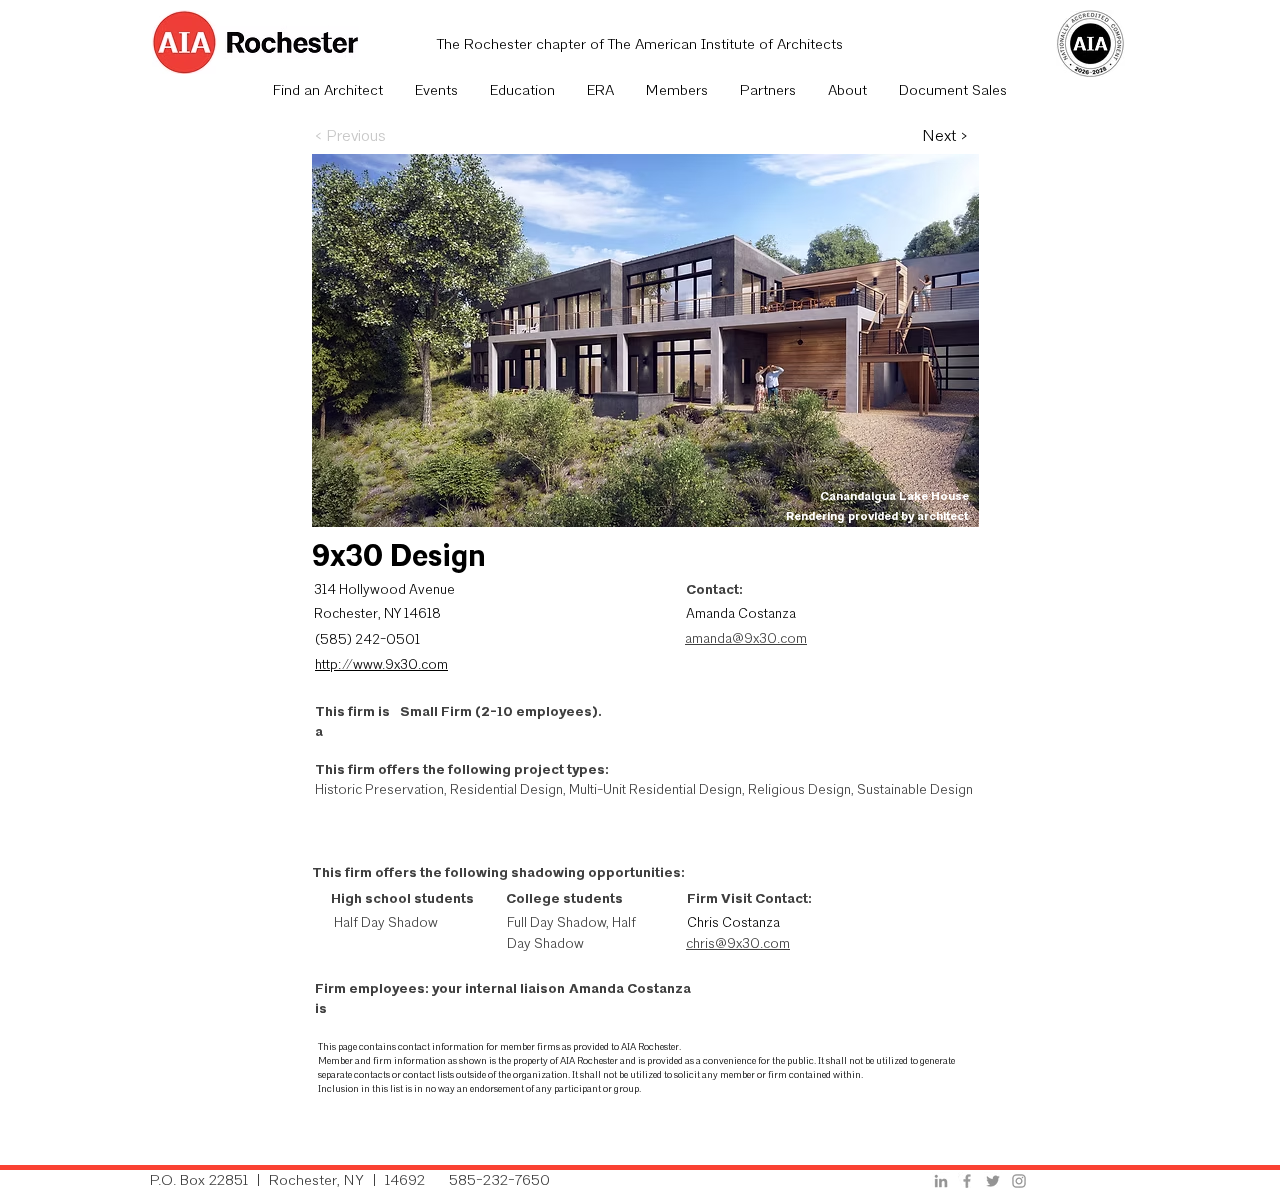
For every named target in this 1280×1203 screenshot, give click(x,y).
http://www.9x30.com (381, 665)
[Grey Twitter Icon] (993, 1181)
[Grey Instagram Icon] (1019, 1181)
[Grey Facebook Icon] (967, 1181)
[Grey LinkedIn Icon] (941, 1181)
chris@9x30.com (738, 944)
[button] (436, 92)
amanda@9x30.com (746, 639)
